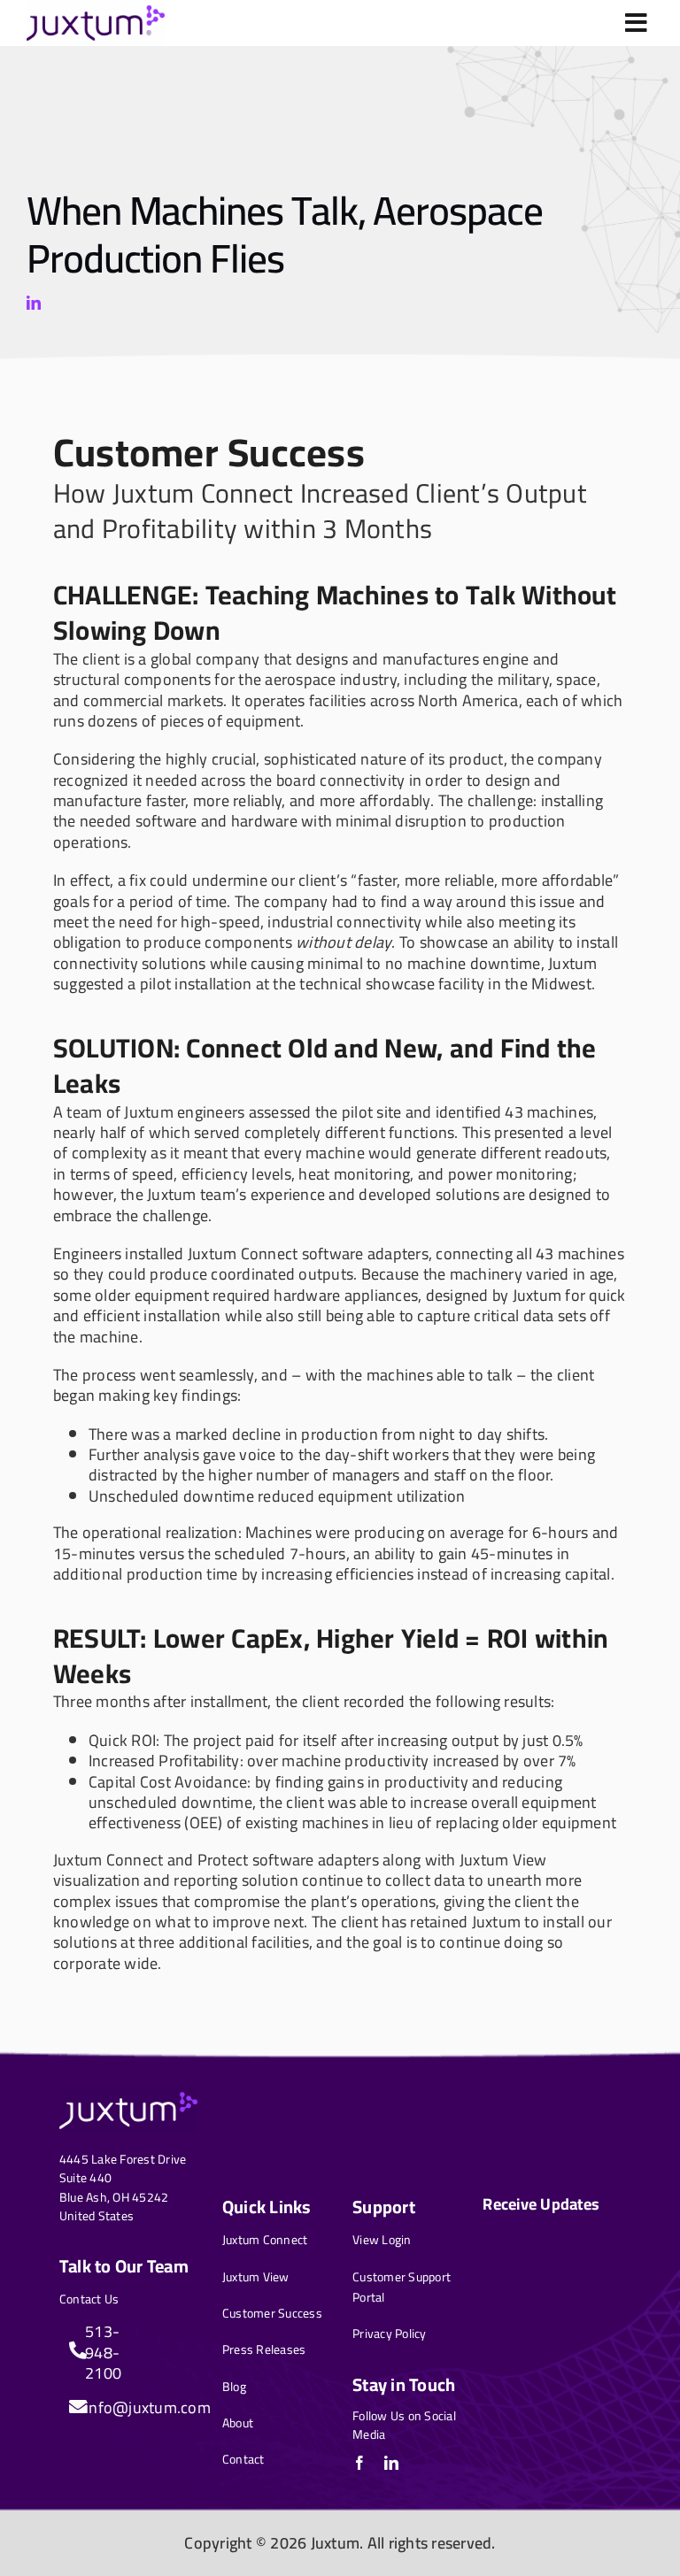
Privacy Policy (390, 2334)
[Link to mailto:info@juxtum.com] (73, 2407)
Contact (243, 2459)
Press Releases (264, 2349)
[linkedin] (34, 303)
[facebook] (359, 2463)
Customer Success (272, 2313)
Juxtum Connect (265, 2240)
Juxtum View (256, 2277)
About (238, 2423)
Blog (234, 2387)
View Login (382, 2240)
